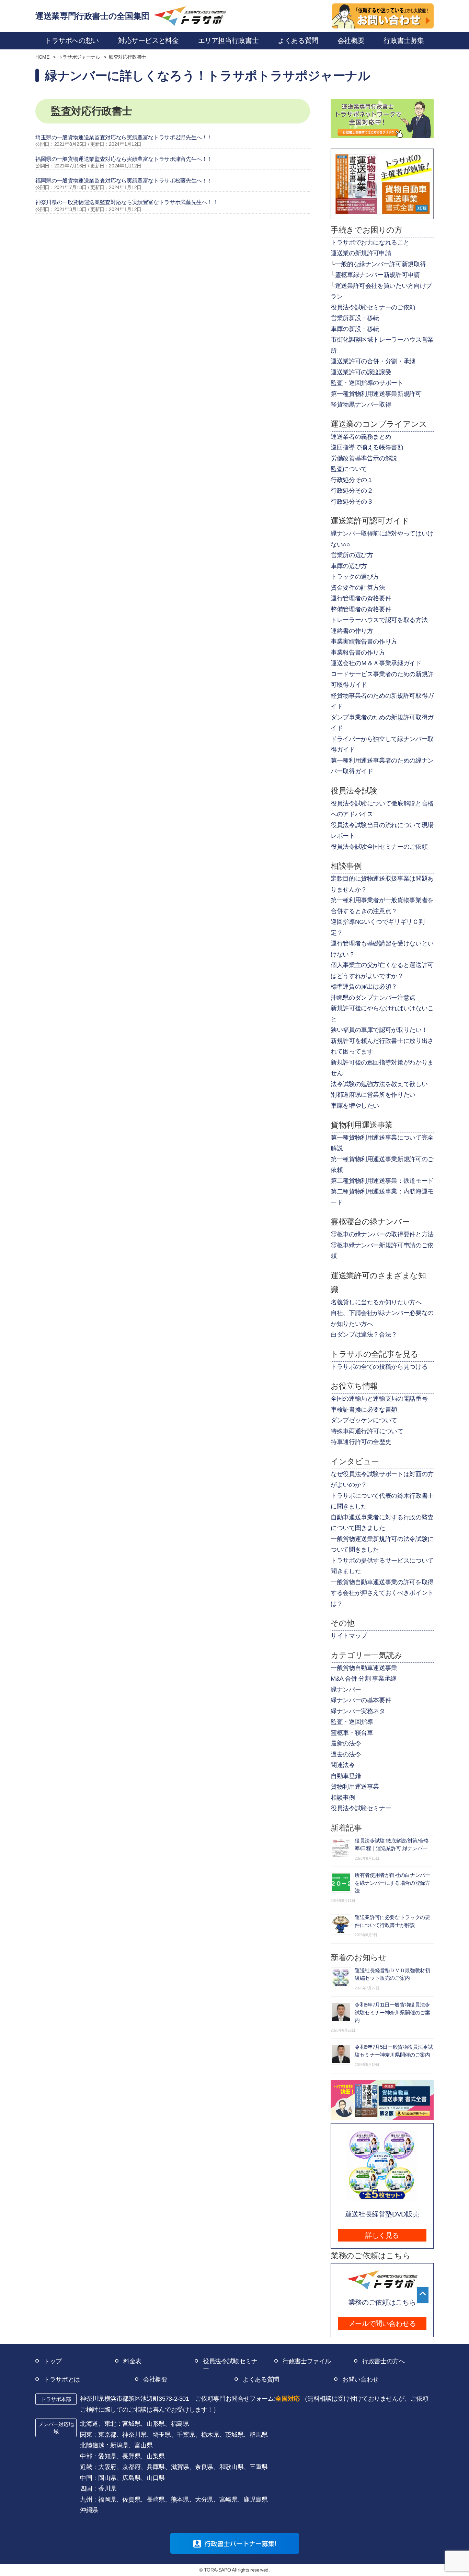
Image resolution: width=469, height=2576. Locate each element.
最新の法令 (346, 1743)
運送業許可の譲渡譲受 (361, 372)
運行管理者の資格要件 (361, 598)
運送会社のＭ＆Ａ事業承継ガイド (376, 663)
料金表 (132, 2361)
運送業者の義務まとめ (361, 437)
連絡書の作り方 (352, 631)
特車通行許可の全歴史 (361, 1442)
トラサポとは (62, 2379)
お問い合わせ (361, 2379)
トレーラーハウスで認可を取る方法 (379, 620)
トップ (53, 2361)
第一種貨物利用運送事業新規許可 (376, 394)
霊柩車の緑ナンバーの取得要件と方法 (382, 1234)
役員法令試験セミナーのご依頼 (373, 307)
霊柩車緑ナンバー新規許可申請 (378, 275)
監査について (349, 469)
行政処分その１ (352, 480)
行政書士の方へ (383, 2361)
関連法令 (343, 1765)
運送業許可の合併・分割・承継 (373, 361)
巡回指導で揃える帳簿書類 (367, 447)
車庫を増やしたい (355, 1106)
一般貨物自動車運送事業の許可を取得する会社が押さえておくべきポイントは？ (382, 1593)
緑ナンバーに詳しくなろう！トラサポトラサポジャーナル (208, 76)
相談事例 (343, 1798)
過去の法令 (346, 1754)
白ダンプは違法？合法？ (364, 1334)
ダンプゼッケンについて (364, 1420)
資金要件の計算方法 (358, 588)
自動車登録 (346, 1776)
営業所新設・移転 (355, 318)
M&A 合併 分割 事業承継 (364, 1679)
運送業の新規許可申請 (361, 253)
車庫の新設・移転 (355, 329)
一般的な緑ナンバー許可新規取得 (381, 264)
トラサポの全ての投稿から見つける (379, 1367)
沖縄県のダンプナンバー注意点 (373, 998)
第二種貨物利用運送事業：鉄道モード (382, 1181)
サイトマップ (349, 1636)
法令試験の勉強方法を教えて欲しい (379, 1084)
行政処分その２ (352, 491)
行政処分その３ (352, 502)
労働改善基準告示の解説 (364, 458)
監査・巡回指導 (352, 1722)
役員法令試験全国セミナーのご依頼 (379, 847)
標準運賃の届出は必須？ (364, 987)
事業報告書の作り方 (358, 652)
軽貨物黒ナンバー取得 (361, 404)
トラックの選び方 (355, 577)
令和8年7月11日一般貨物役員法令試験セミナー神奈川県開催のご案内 (392, 2012)
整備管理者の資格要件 (361, 609)
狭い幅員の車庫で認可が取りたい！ (379, 1030)
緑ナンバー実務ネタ (358, 1711)
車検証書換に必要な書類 (364, 1410)
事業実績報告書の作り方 (364, 642)
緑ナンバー (346, 1690)
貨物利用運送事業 (355, 1787)
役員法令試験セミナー (361, 1808)
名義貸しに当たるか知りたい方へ (376, 1302)
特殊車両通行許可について (367, 1431)
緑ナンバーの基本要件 (361, 1700)
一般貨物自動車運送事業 (364, 1668)
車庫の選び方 (349, 566)
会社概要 (155, 2379)
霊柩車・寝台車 (352, 1733)
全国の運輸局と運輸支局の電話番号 (379, 1399)
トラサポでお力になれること (370, 243)
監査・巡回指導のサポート (367, 383)
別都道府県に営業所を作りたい (373, 1095)
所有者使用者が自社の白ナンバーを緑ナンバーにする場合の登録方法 (392, 1883)
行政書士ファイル (307, 2361)
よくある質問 (261, 2379)
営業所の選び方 (352, 555)
